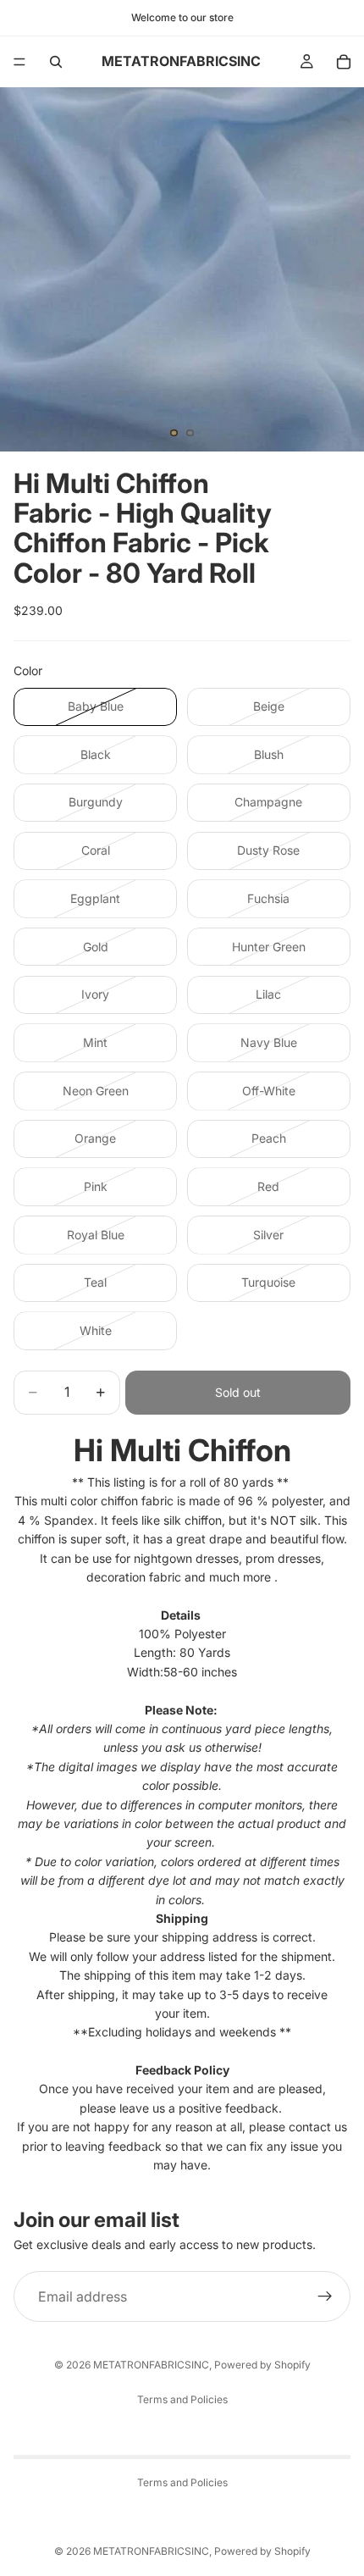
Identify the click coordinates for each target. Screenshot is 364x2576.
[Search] (56, 62)
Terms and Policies (182, 2399)
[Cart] (344, 62)
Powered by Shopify (262, 2365)
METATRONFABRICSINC (151, 2365)
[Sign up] (325, 2296)
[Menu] (19, 62)
